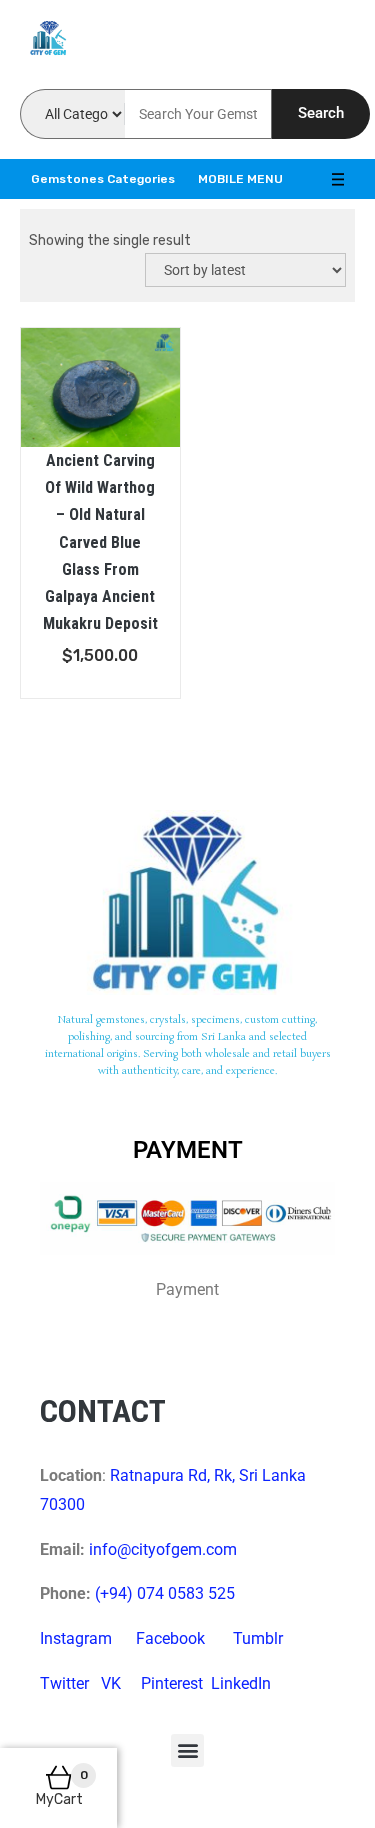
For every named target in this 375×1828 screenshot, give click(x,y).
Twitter (64, 1683)
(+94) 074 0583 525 (165, 1593)
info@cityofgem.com (163, 1549)
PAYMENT (188, 1150)
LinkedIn (241, 1683)
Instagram (76, 1638)
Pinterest (172, 1683)
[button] (187, 1750)
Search (321, 113)
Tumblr (258, 1638)
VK (111, 1683)
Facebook (170, 1638)
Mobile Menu (240, 179)
